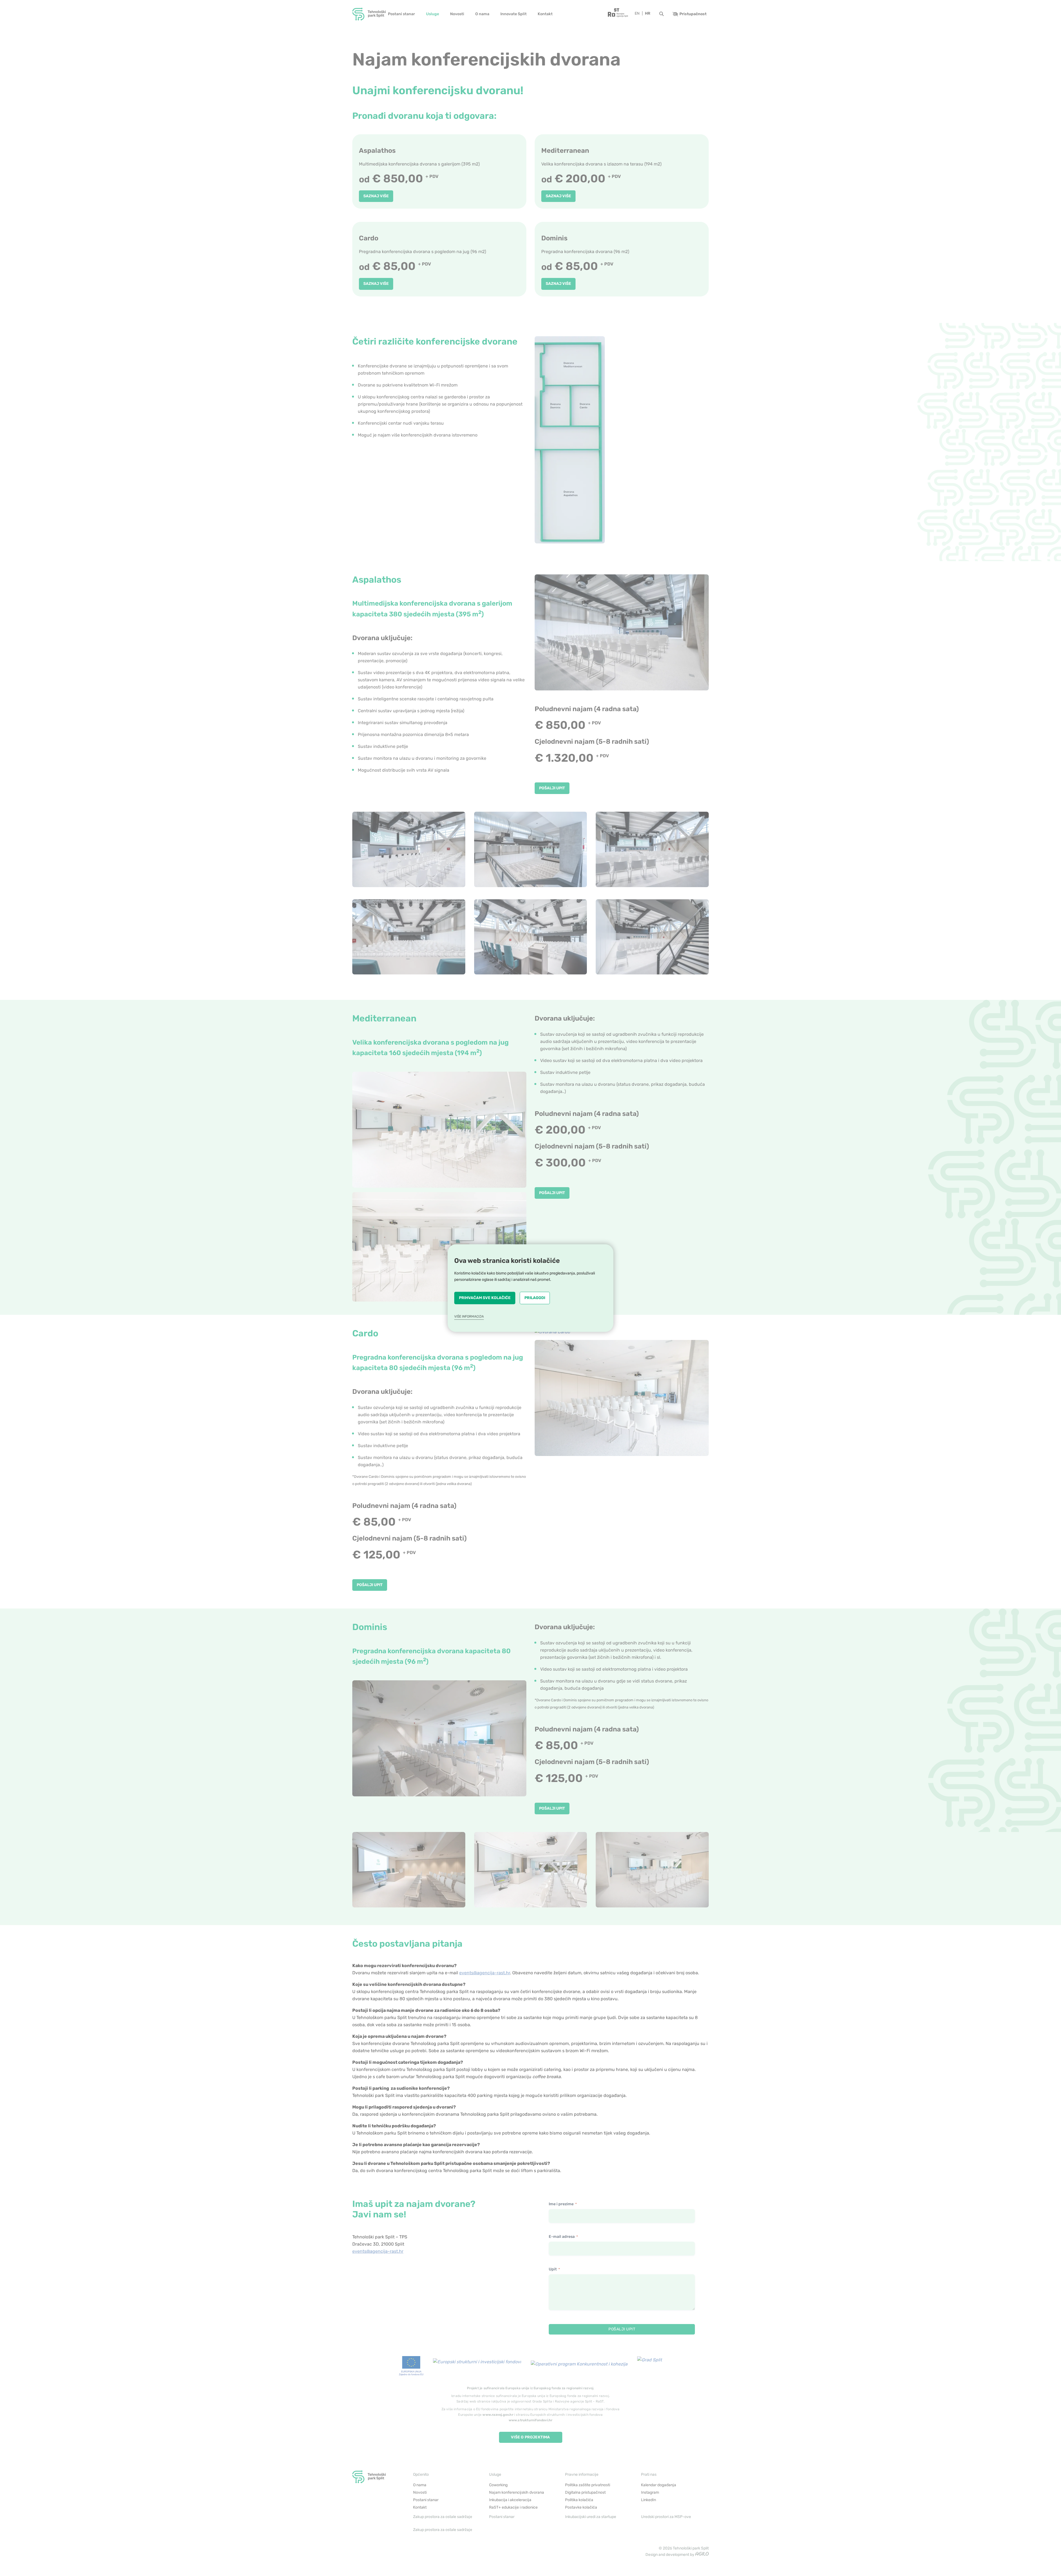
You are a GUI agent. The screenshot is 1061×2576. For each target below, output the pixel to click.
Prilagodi (535, 1298)
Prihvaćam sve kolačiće (485, 1298)
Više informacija (469, 1316)
